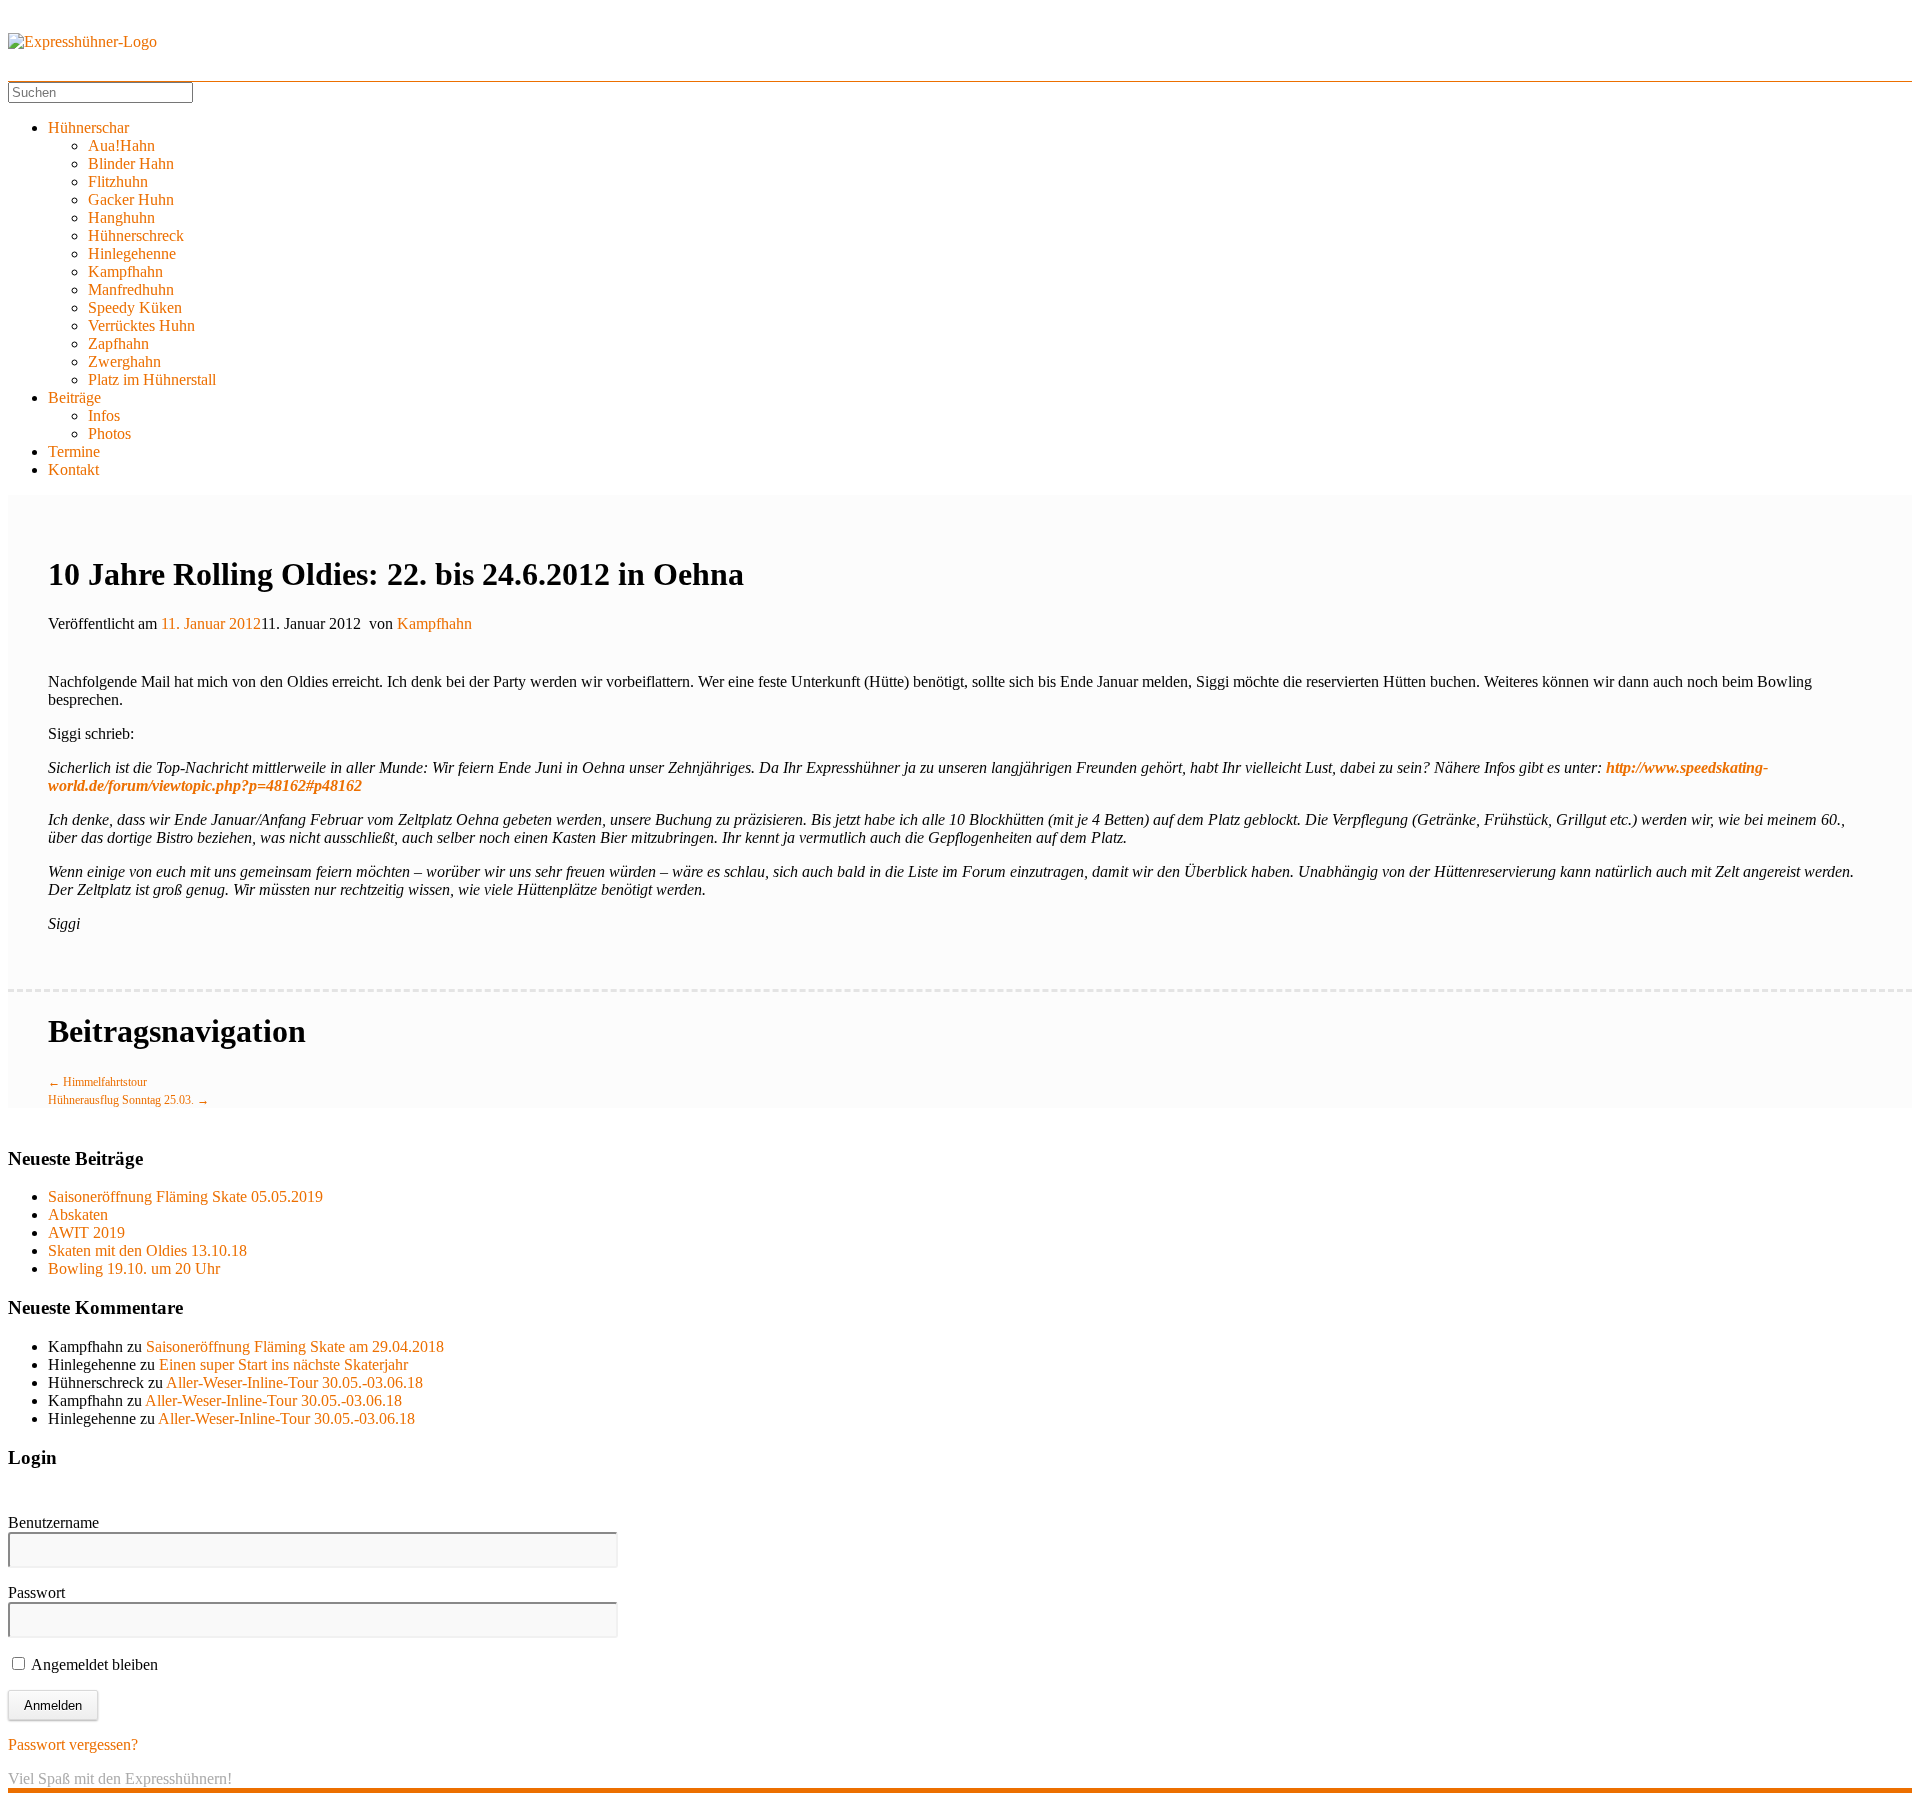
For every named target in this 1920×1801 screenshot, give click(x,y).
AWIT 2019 (86, 1232)
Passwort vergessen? (73, 1744)
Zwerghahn (124, 361)
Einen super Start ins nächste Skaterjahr (283, 1364)
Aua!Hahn (121, 145)
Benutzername (53, 1522)
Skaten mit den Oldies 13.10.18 (147, 1250)
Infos (104, 415)
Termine (74, 451)
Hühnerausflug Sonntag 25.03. (128, 1100)
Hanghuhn (121, 217)
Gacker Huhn (131, 199)
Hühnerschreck (136, 235)
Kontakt (73, 469)
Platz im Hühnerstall (152, 379)
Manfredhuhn (131, 289)
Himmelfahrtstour (97, 1082)
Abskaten (78, 1214)
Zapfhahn (118, 343)
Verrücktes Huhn (141, 325)
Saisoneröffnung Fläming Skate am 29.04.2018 (295, 1346)
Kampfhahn (125, 271)
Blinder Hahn (131, 163)
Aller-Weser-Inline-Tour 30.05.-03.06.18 (294, 1382)
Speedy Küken (135, 307)
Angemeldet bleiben (93, 1664)
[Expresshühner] (82, 41)
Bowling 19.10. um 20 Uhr (134, 1268)
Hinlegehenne (132, 253)
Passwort (36, 1592)
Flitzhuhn (118, 181)
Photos (109, 433)
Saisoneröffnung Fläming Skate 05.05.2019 (185, 1196)
